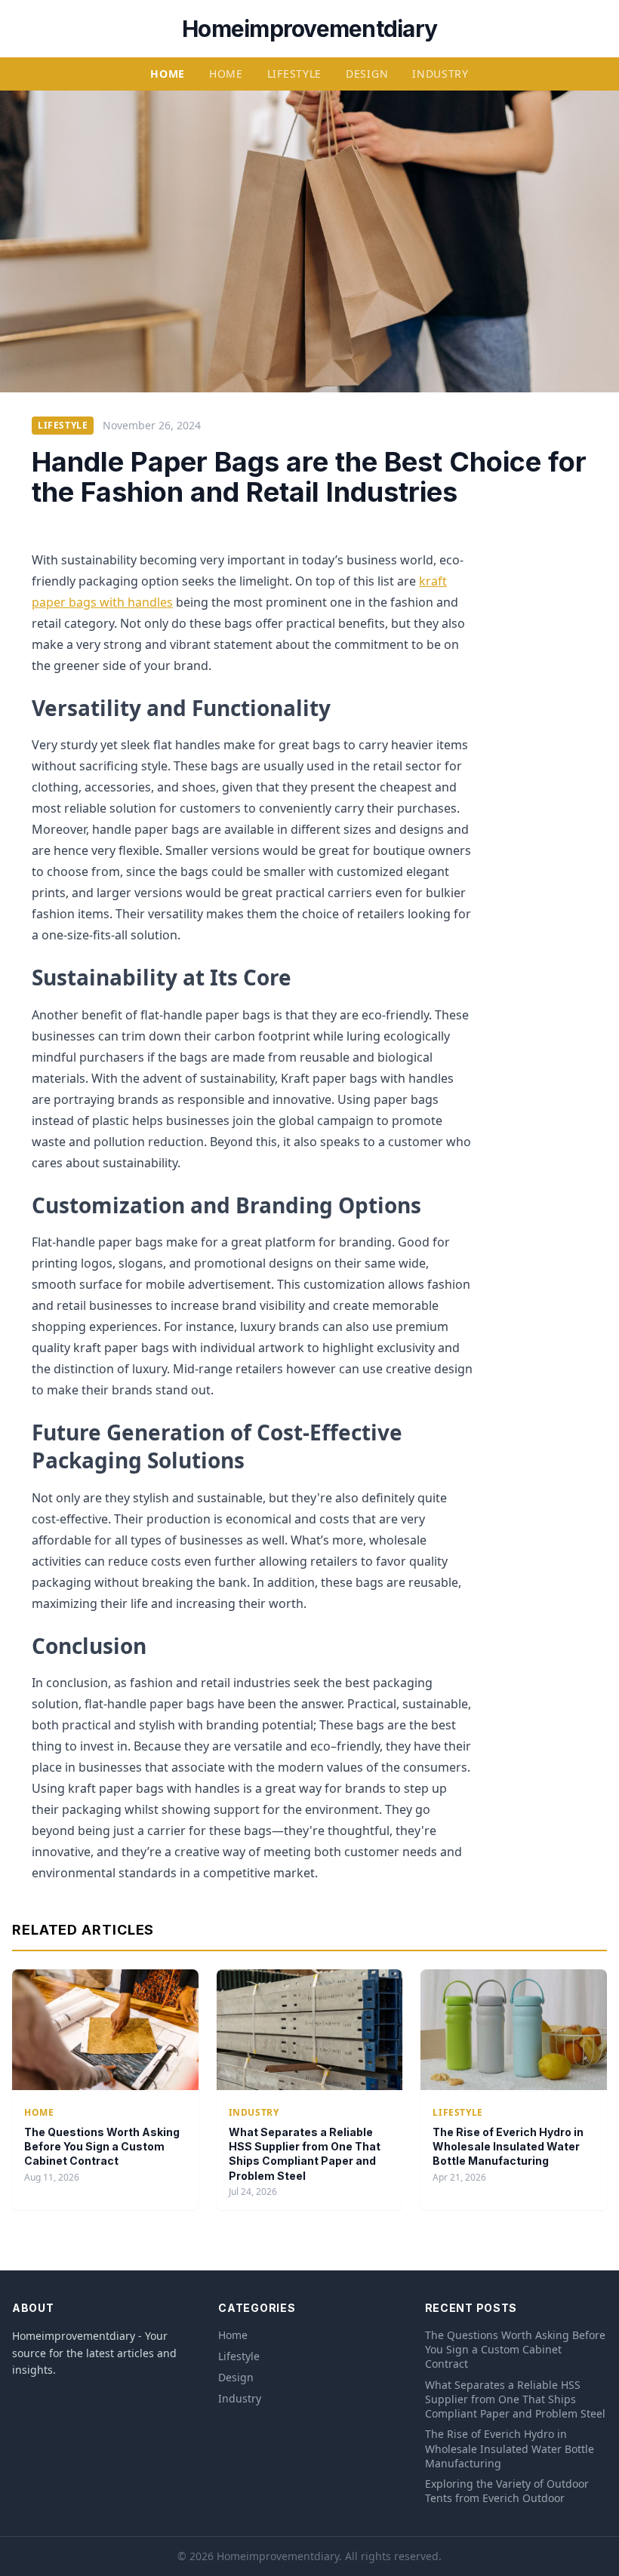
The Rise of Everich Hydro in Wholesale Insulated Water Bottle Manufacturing (508, 2147)
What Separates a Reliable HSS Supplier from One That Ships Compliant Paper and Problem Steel (515, 2399)
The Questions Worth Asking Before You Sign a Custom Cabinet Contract (102, 2147)
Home (168, 74)
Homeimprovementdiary (309, 29)
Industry (440, 74)
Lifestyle (294, 74)
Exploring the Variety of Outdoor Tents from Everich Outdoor (507, 2491)
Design (367, 74)
